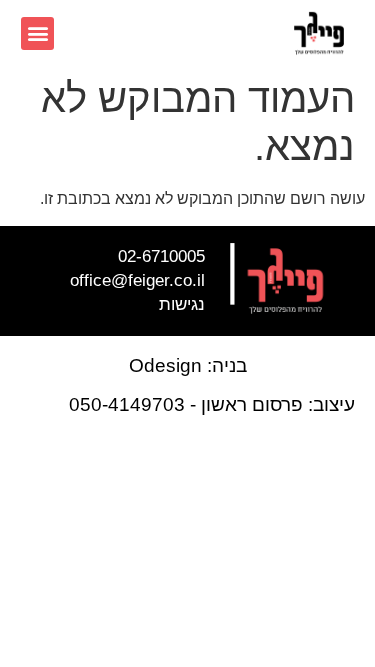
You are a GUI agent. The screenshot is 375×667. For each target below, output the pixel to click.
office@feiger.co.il (137, 280)
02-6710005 (161, 256)
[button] (37, 33)
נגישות (182, 304)
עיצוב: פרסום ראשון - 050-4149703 (212, 404)
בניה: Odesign (188, 365)
